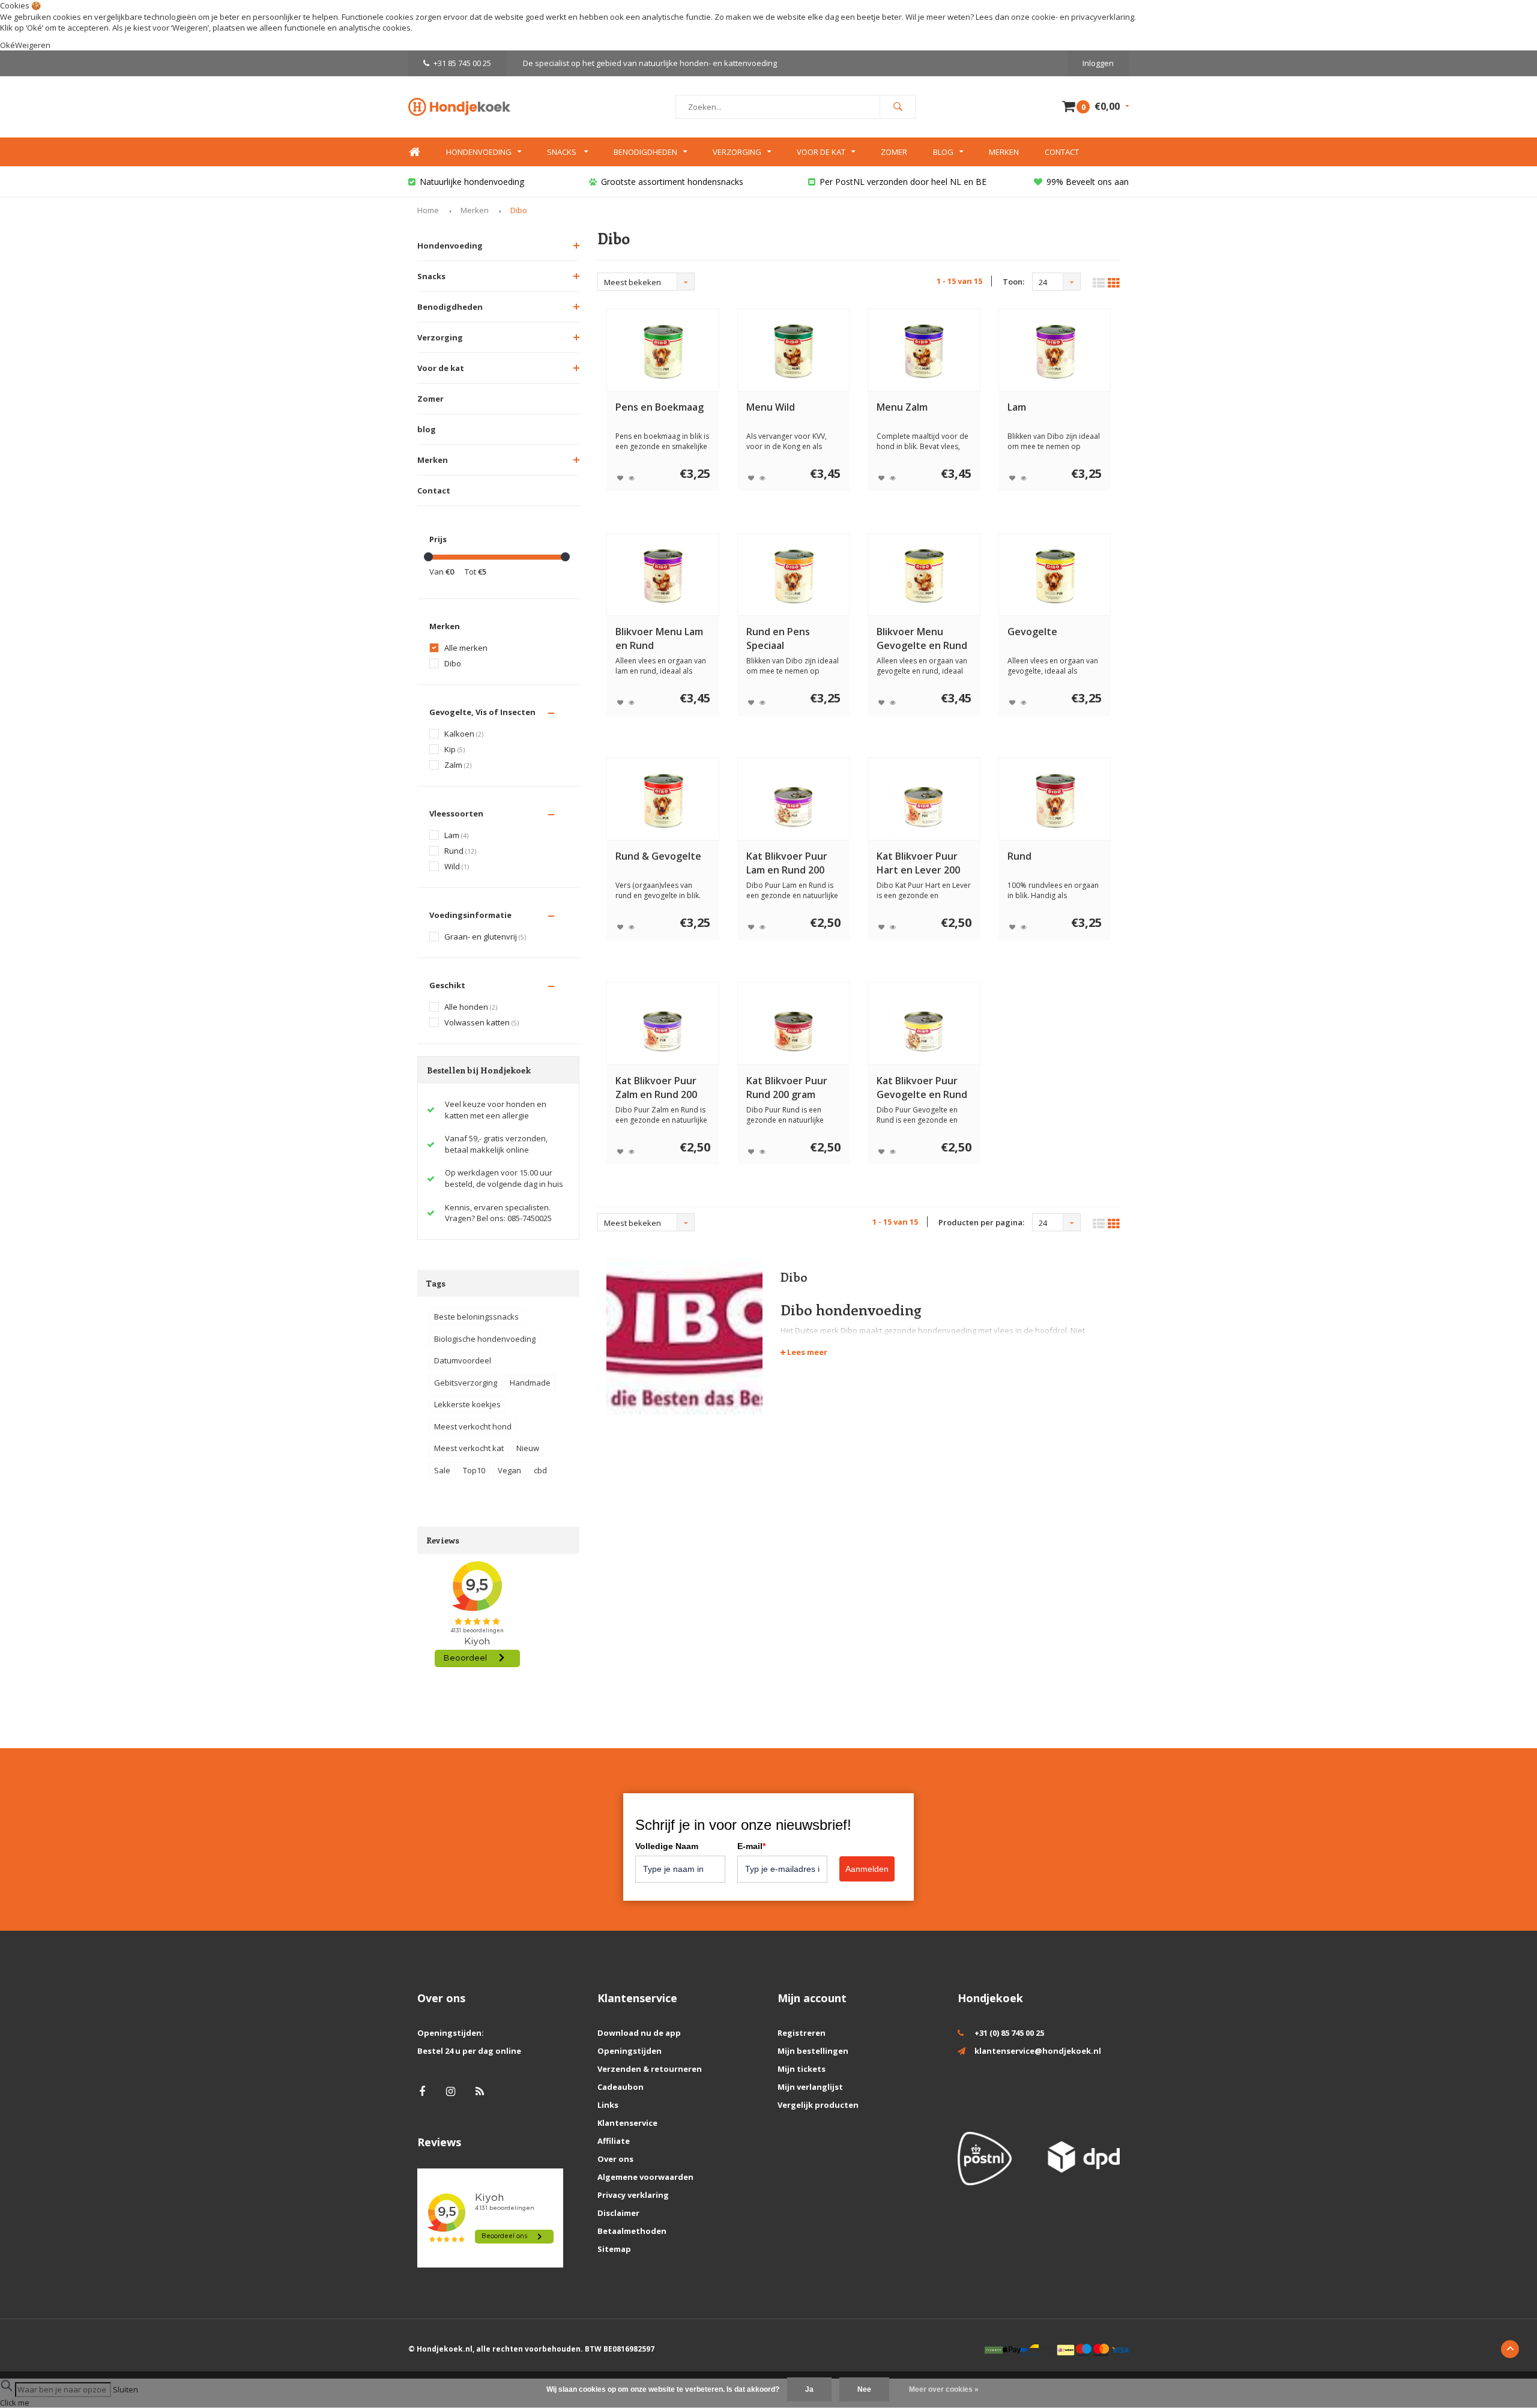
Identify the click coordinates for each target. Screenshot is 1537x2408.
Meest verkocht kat (469, 1448)
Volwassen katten (482, 1023)
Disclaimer (618, 2213)
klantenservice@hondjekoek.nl (1038, 2051)
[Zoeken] (898, 107)
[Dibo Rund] (1055, 799)
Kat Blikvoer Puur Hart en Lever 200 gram (918, 863)
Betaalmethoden (632, 2231)
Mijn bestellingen (813, 2051)
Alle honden (471, 1007)
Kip (454, 750)
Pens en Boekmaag (660, 407)
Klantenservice (627, 2123)
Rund (460, 851)
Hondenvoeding (479, 152)
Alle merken (466, 648)
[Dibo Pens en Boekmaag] (663, 350)
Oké (8, 45)
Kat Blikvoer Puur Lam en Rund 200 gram (787, 863)
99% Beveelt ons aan (1088, 182)
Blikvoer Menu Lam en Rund (659, 638)
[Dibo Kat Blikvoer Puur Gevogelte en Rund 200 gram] (924, 1024)
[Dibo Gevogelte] (1055, 575)
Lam (456, 835)
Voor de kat (821, 152)
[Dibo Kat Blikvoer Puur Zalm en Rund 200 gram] (663, 1024)
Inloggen (1098, 63)
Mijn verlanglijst (810, 2087)
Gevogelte (1032, 632)
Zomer (894, 152)
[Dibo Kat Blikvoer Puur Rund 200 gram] (793, 1024)
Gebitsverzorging (466, 1383)
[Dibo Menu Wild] (793, 350)
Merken (1004, 152)
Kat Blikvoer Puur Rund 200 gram (787, 1088)
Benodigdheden (645, 152)
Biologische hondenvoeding (485, 1339)
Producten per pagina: (981, 1222)
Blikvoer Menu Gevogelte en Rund (922, 638)
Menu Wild (771, 407)
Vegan (509, 1470)
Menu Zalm (902, 407)
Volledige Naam (667, 1846)
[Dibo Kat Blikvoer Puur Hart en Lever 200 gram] (924, 799)
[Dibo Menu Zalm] (924, 350)
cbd (540, 1470)
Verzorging (737, 152)
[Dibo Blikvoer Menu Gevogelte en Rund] (924, 575)
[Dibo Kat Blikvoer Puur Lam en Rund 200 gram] (793, 799)
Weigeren (190, 28)
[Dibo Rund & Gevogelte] (663, 799)
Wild (457, 867)
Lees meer (806, 1352)
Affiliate (614, 2141)
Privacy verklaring (633, 2195)
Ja (809, 2389)
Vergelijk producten (818, 2105)
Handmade (530, 1383)
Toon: (1013, 282)
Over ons (615, 2159)
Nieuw (528, 1448)
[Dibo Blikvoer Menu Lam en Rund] (663, 575)
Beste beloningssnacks (476, 1317)
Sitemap (614, 2249)
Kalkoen (464, 734)
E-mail (751, 1846)
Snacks (563, 152)
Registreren (802, 2033)
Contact (1062, 152)
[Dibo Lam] (1055, 350)
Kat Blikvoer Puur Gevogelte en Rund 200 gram (922, 1088)
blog (427, 429)
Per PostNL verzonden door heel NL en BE (903, 182)
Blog (943, 152)
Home (414, 152)
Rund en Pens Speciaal (778, 638)
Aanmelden (867, 1869)
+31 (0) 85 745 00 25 (1009, 2033)
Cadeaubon (621, 2087)
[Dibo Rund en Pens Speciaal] (793, 575)
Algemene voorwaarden (645, 2177)
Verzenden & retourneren (650, 2069)
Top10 (474, 1470)
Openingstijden (630, 2051)
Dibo (519, 210)
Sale (442, 1470)
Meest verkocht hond (473, 1426)
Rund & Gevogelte (658, 856)
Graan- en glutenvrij (485, 937)
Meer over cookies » (944, 2389)
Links (608, 2105)
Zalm (458, 765)
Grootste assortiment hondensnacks (672, 182)
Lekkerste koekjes (467, 1404)
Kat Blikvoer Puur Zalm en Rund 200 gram (656, 1088)
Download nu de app (639, 2033)
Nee (864, 2389)
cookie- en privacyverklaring (1083, 17)
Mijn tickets (802, 2069)
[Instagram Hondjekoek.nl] (451, 2091)
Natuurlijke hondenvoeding (472, 182)
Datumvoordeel (463, 1360)
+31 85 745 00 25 (462, 63)
